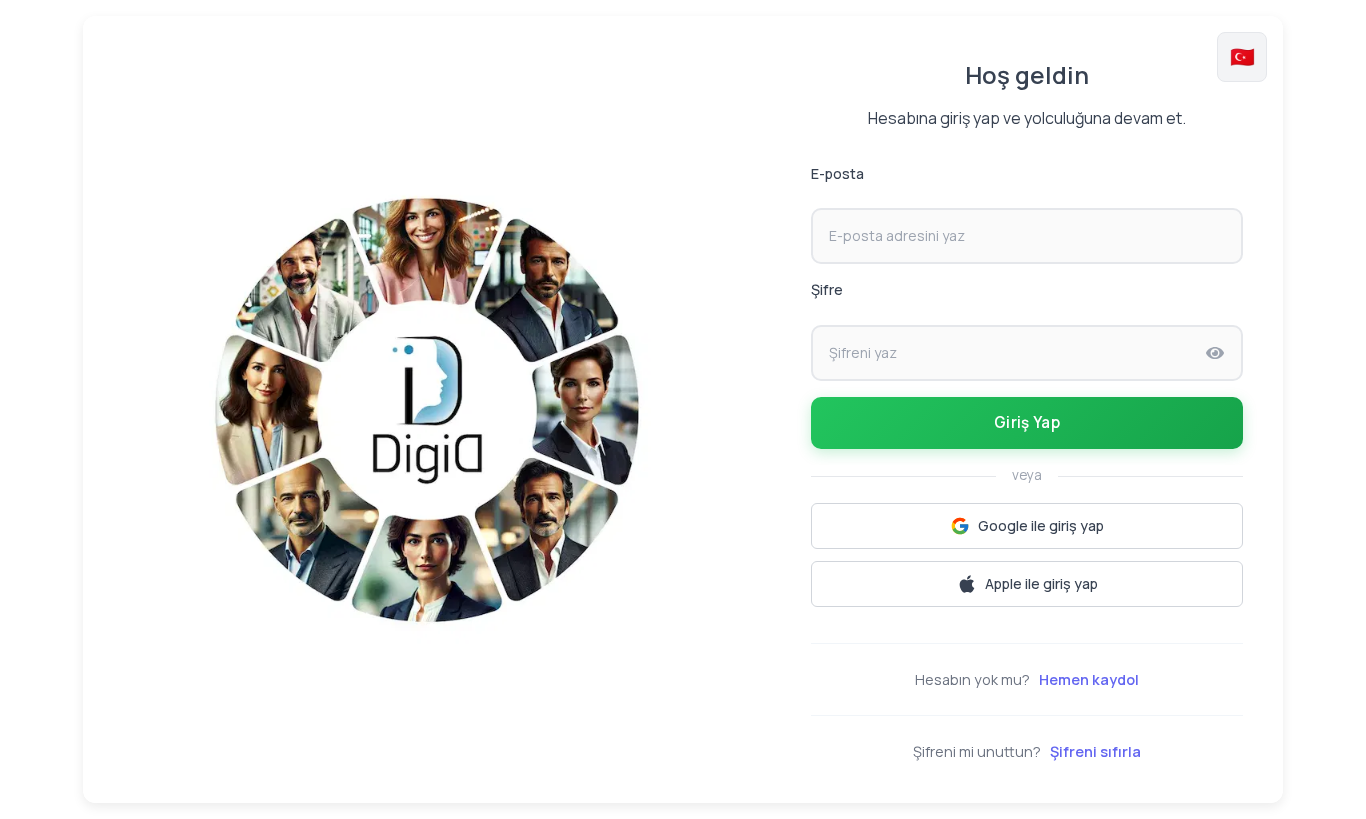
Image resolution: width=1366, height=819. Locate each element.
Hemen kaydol (1089, 679)
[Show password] (1215, 353)
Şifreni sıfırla (1095, 751)
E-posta (837, 173)
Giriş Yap (1027, 422)
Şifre (827, 289)
